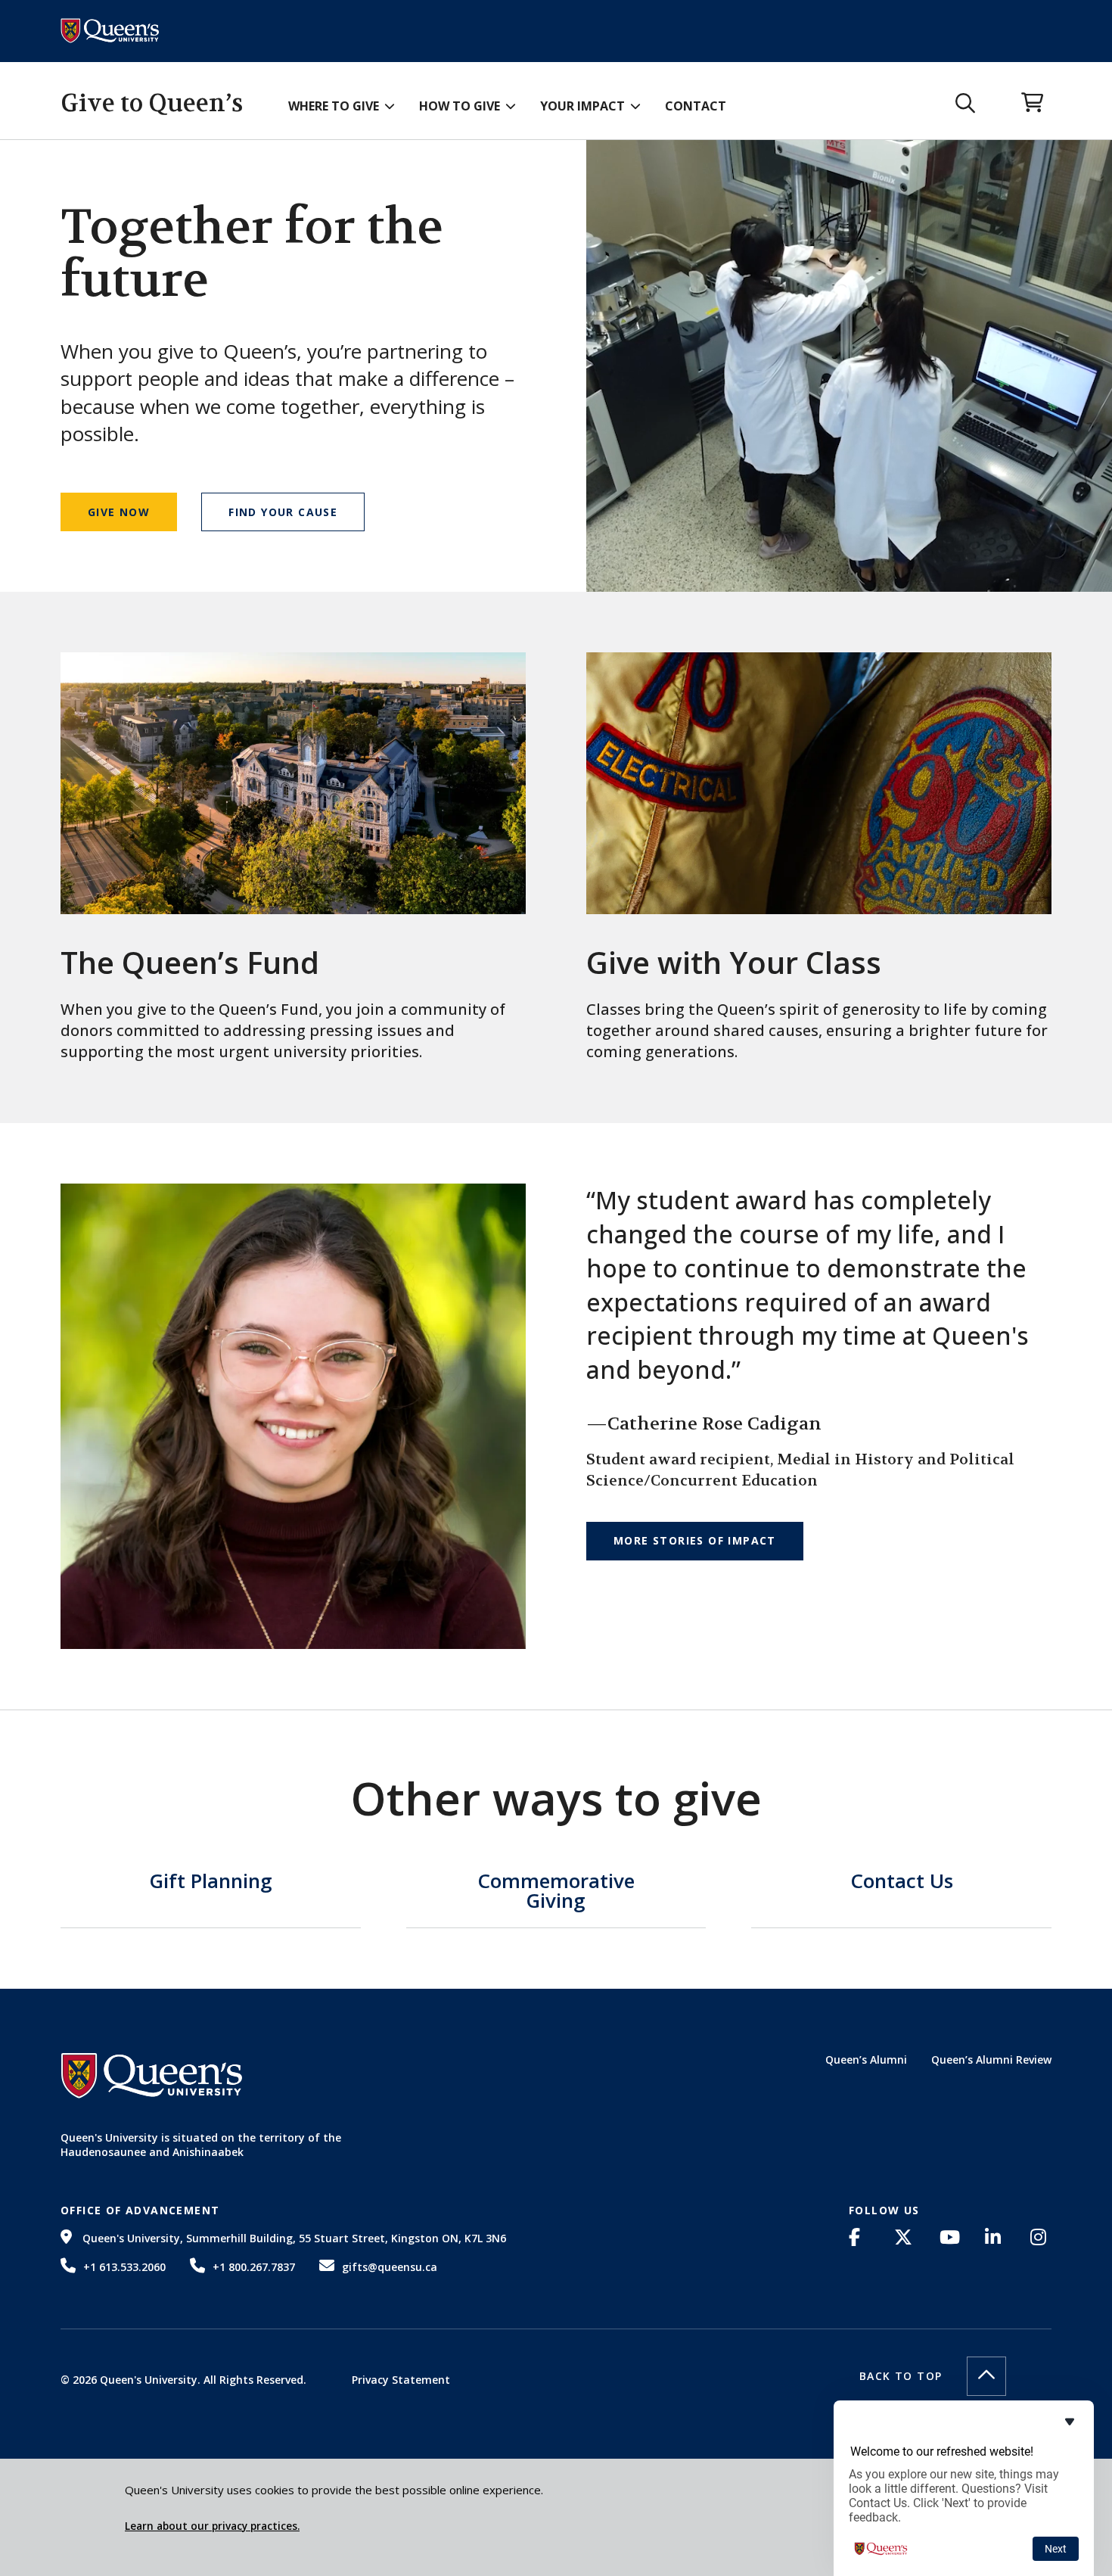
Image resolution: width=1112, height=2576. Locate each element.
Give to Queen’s (152, 103)
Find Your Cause (283, 512)
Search (966, 104)
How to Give (460, 106)
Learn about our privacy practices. (212, 2526)
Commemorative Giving (556, 1892)
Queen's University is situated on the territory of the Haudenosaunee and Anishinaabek (201, 2145)
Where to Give (334, 106)
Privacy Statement (401, 2380)
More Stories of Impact (695, 1540)
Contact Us (902, 1882)
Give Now (119, 512)
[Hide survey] (1070, 2422)
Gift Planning (211, 1882)
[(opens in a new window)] (859, 2237)
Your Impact (582, 106)
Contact (696, 106)
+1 (124, 2267)
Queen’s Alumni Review (991, 2060)
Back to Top (901, 2376)
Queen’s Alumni (866, 2060)
